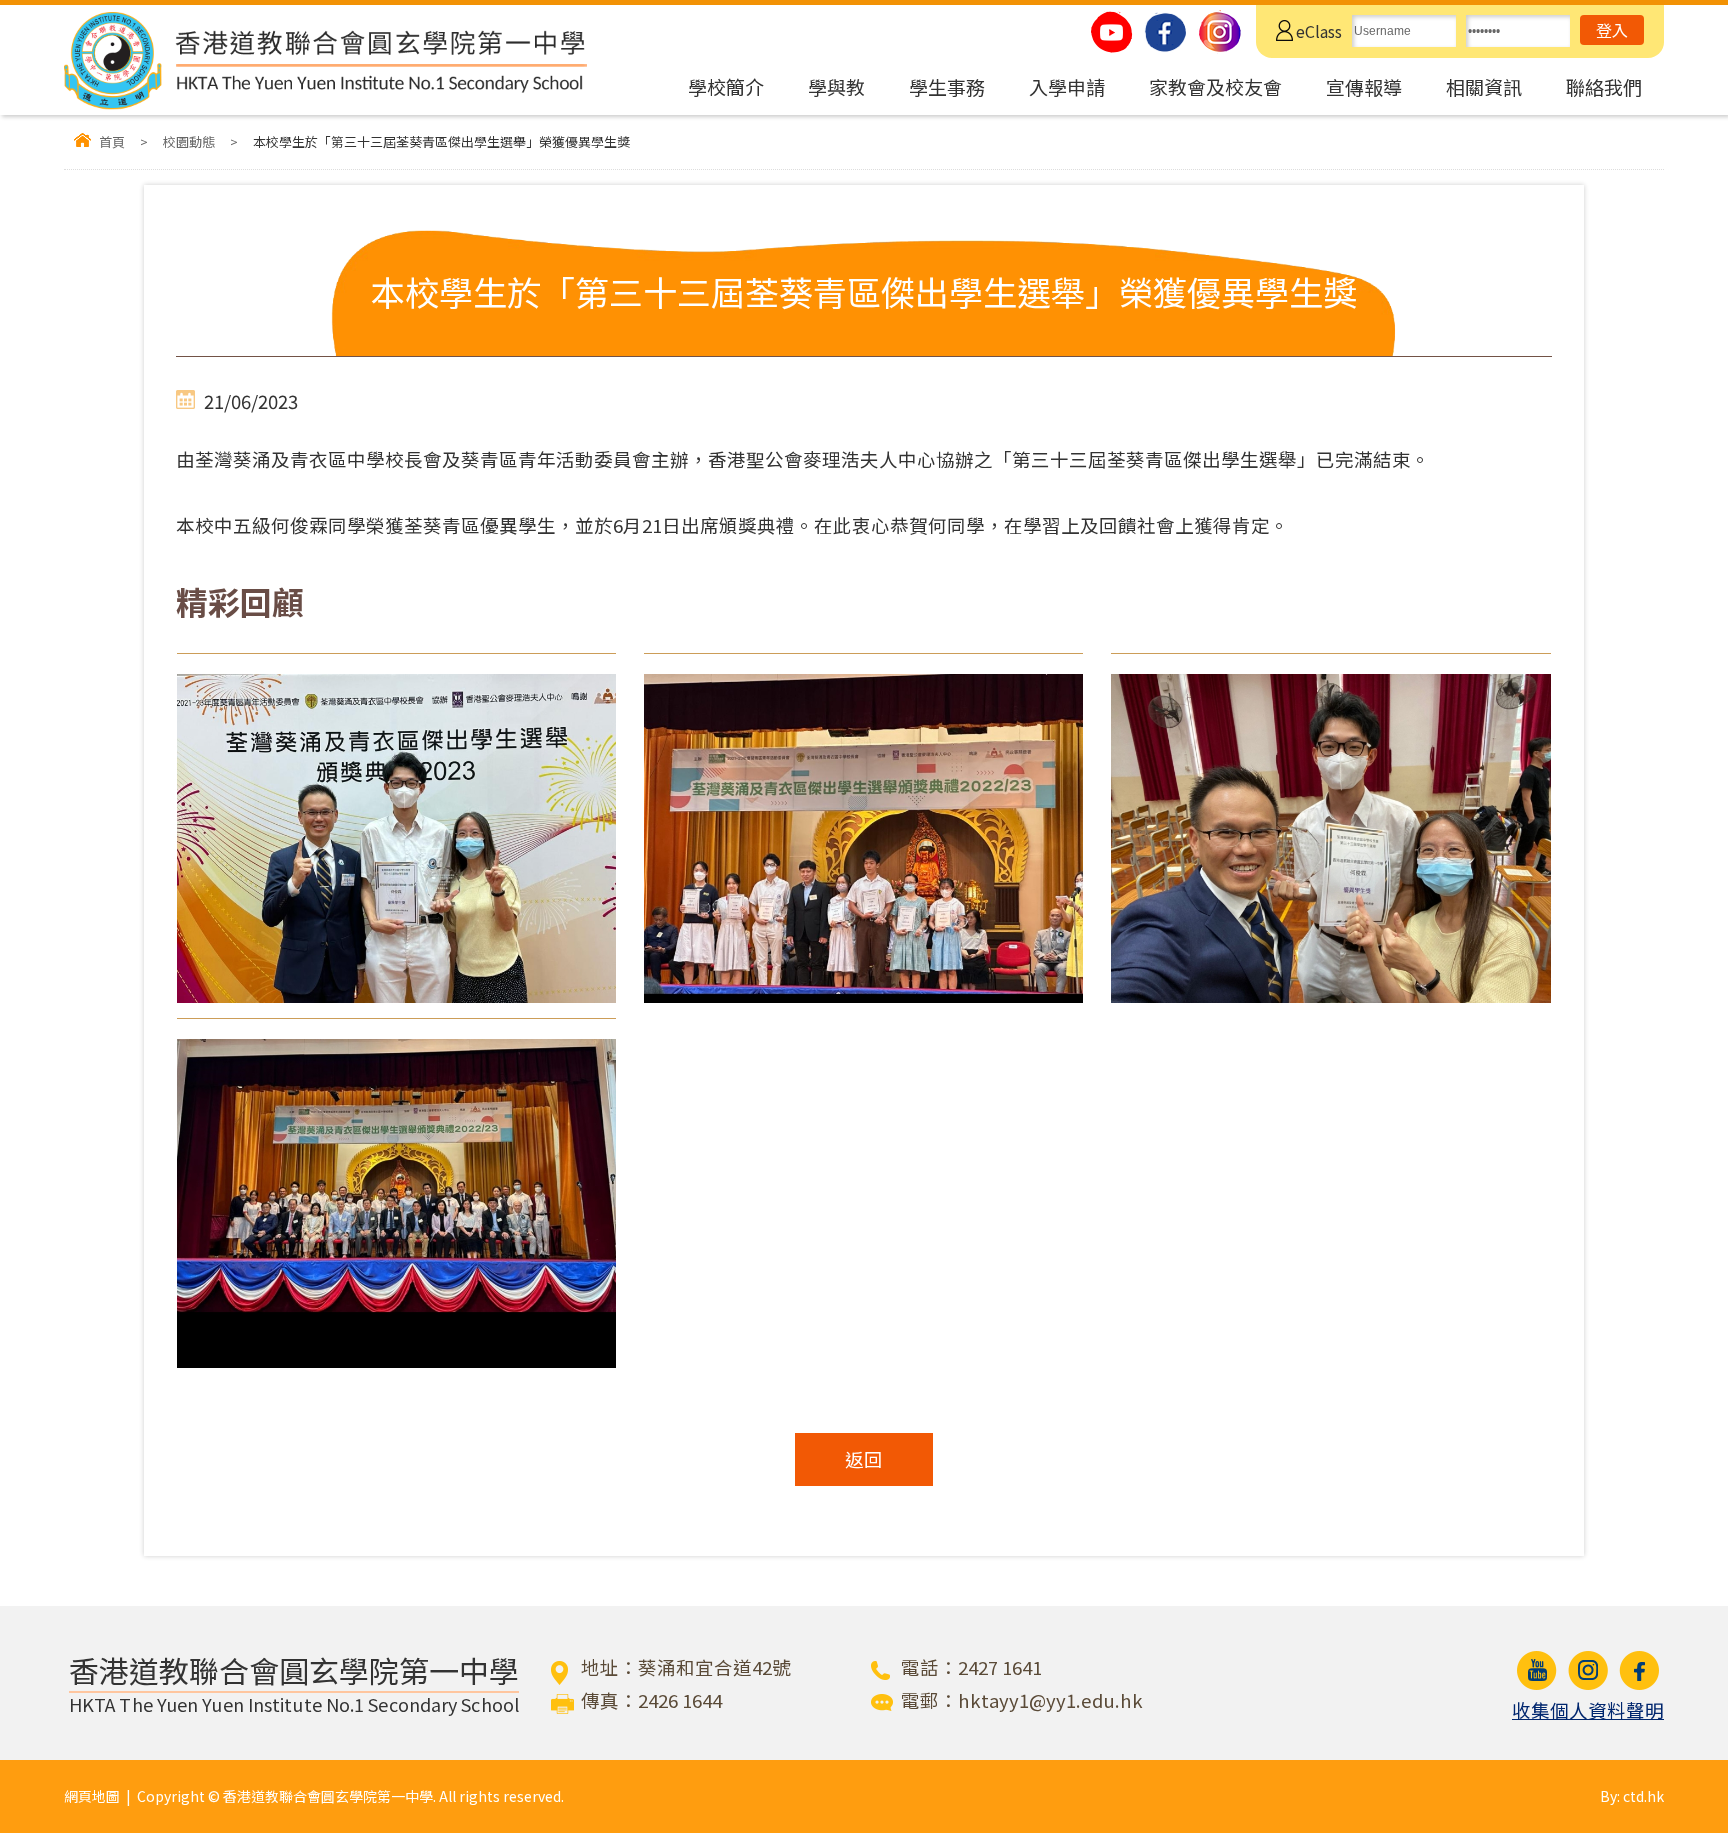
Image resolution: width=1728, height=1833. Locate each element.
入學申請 (1067, 86)
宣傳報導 (1364, 86)
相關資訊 (1484, 86)
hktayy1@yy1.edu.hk (1050, 1700)
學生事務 (947, 86)
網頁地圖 (92, 1796)
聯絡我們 (1604, 86)
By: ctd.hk (1632, 1796)
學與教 (836, 86)
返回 (864, 1459)
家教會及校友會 (1215, 86)
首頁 (112, 141)
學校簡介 (726, 86)
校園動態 (189, 141)
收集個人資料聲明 (1588, 1710)
